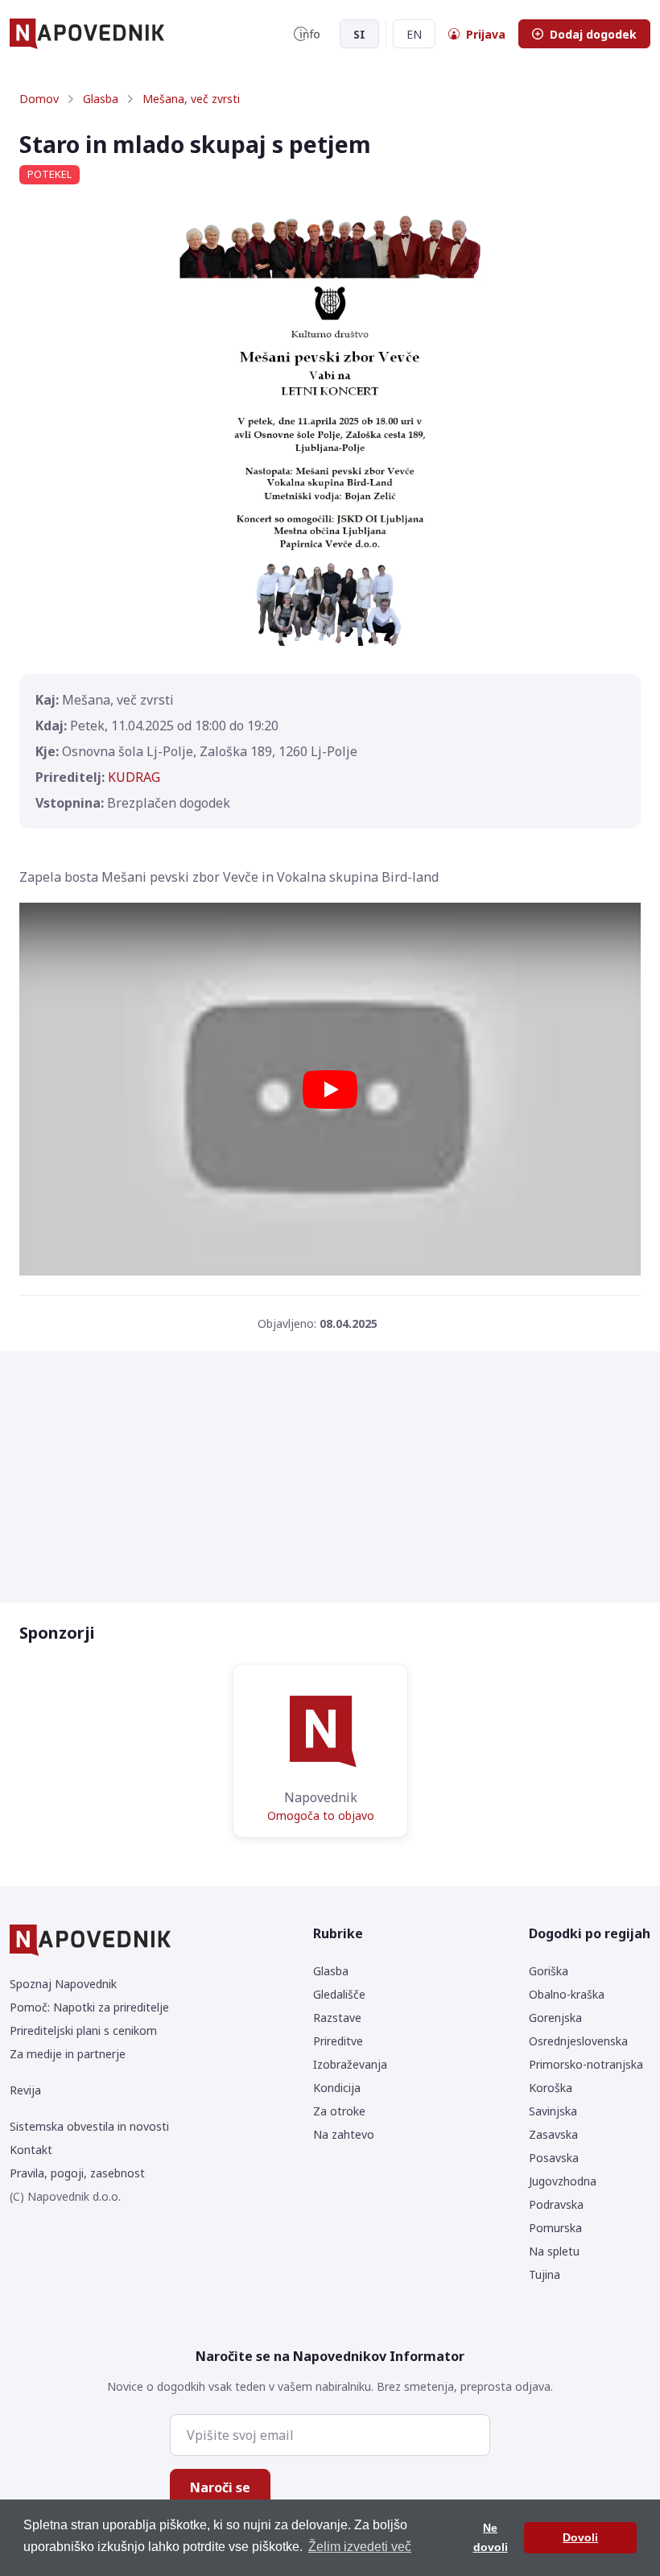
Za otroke (339, 2111)
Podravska (556, 2204)
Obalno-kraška (567, 1994)
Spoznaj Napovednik (63, 1984)
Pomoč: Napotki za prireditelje (89, 2007)
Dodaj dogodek (593, 34)
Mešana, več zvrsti (191, 99)
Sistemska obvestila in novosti (89, 2126)
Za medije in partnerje (68, 2054)
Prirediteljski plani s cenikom (83, 2030)
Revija (25, 2090)
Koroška (551, 2088)
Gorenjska (555, 2018)
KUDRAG (134, 777)
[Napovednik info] (307, 34)
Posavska (554, 2158)
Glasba (101, 99)
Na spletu (554, 2251)
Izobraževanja (350, 2064)
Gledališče (339, 1994)
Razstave (337, 2018)
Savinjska (553, 2111)
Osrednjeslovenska (578, 2041)
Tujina (544, 2274)
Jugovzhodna (563, 2181)
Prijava (486, 34)
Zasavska (553, 2134)
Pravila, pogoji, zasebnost (77, 2173)
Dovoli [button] (580, 2537)
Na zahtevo (344, 2134)
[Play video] (330, 1090)
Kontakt (31, 2150)
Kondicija (337, 2088)
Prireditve (338, 2041)
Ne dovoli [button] (491, 2537)
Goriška (549, 1971)
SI (359, 34)
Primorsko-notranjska (586, 2064)
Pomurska (555, 2228)
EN (414, 34)
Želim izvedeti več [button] (360, 2547)
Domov (39, 99)
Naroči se (220, 2487)
